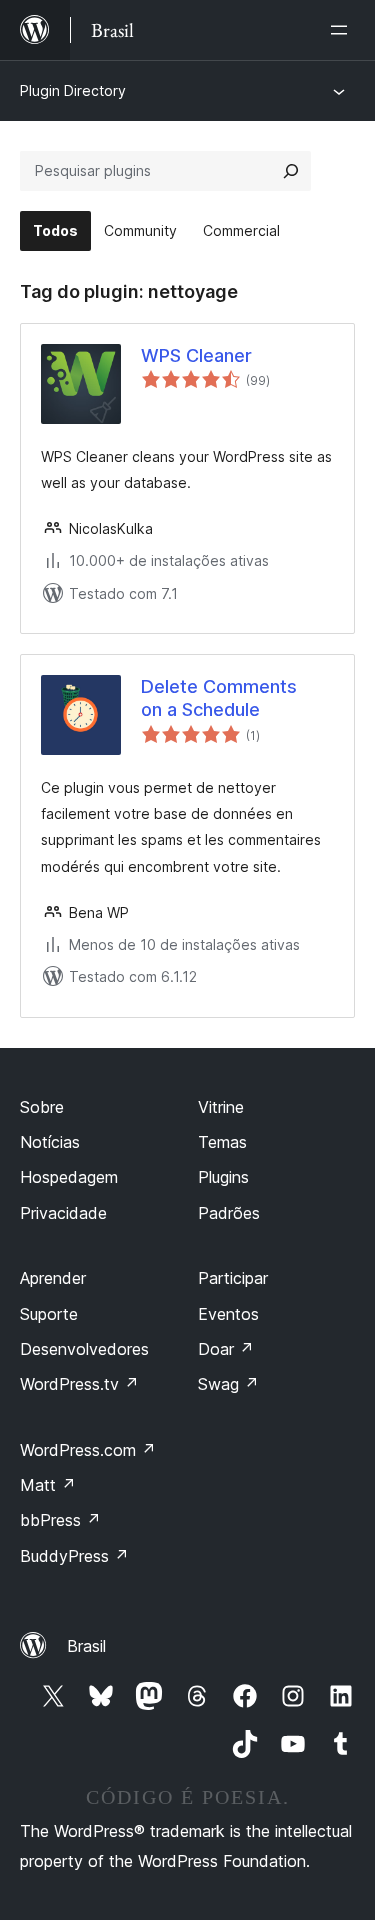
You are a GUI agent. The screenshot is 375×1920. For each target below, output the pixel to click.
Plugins (223, 1177)
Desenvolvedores (84, 1349)
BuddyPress (74, 1556)
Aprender (53, 1278)
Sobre (42, 1107)
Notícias (50, 1142)
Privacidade (63, 1213)
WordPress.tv (79, 1384)
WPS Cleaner (196, 355)
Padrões (229, 1213)
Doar (226, 1349)
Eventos (228, 1314)
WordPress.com (88, 1450)
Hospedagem (69, 1177)
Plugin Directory (73, 90)
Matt (48, 1485)
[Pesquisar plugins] (291, 171)
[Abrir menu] (343, 30)
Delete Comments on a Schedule (219, 698)
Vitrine (221, 1107)
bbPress (60, 1520)
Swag (228, 1384)
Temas (222, 1142)
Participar (233, 1278)
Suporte (49, 1314)
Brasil (86, 1646)
